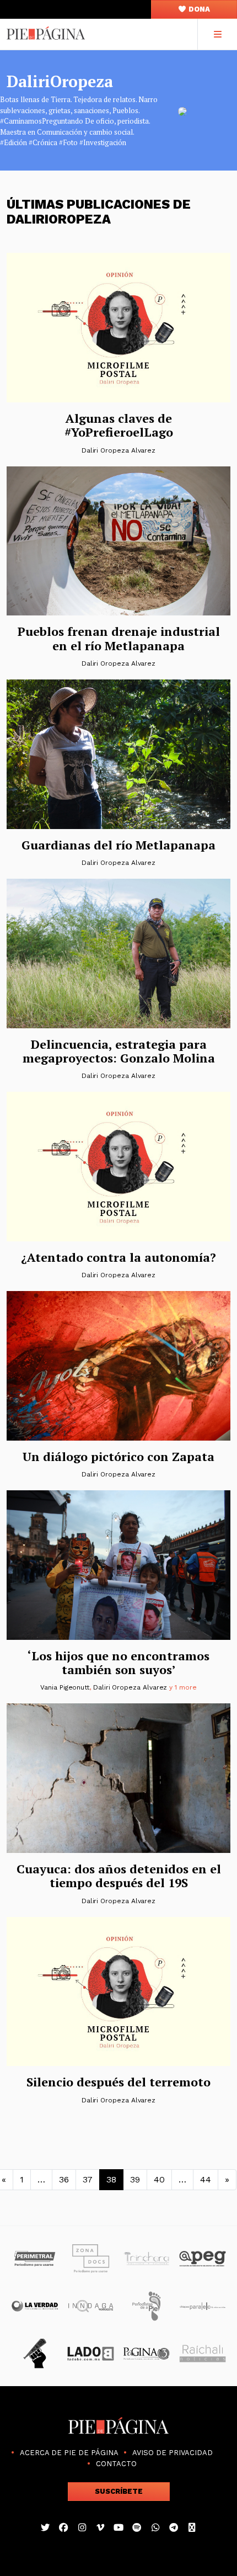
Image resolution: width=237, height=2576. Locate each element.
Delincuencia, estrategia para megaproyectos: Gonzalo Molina (119, 1051)
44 (206, 2179)
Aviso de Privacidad (173, 2453)
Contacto (116, 2464)
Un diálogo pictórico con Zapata (118, 1456)
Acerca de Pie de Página (69, 2453)
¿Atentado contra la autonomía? (118, 1257)
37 (88, 2179)
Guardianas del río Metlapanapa (118, 845)
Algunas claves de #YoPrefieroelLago (119, 425)
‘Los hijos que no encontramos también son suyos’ (118, 1663)
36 (64, 2179)
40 (159, 2179)
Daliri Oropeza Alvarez (118, 450)
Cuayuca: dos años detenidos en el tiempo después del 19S (119, 1876)
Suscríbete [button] (119, 2491)
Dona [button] (198, 9)
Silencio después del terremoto (118, 2082)
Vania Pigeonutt (65, 1687)
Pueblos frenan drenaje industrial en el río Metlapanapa (119, 638)
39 (135, 2179)
